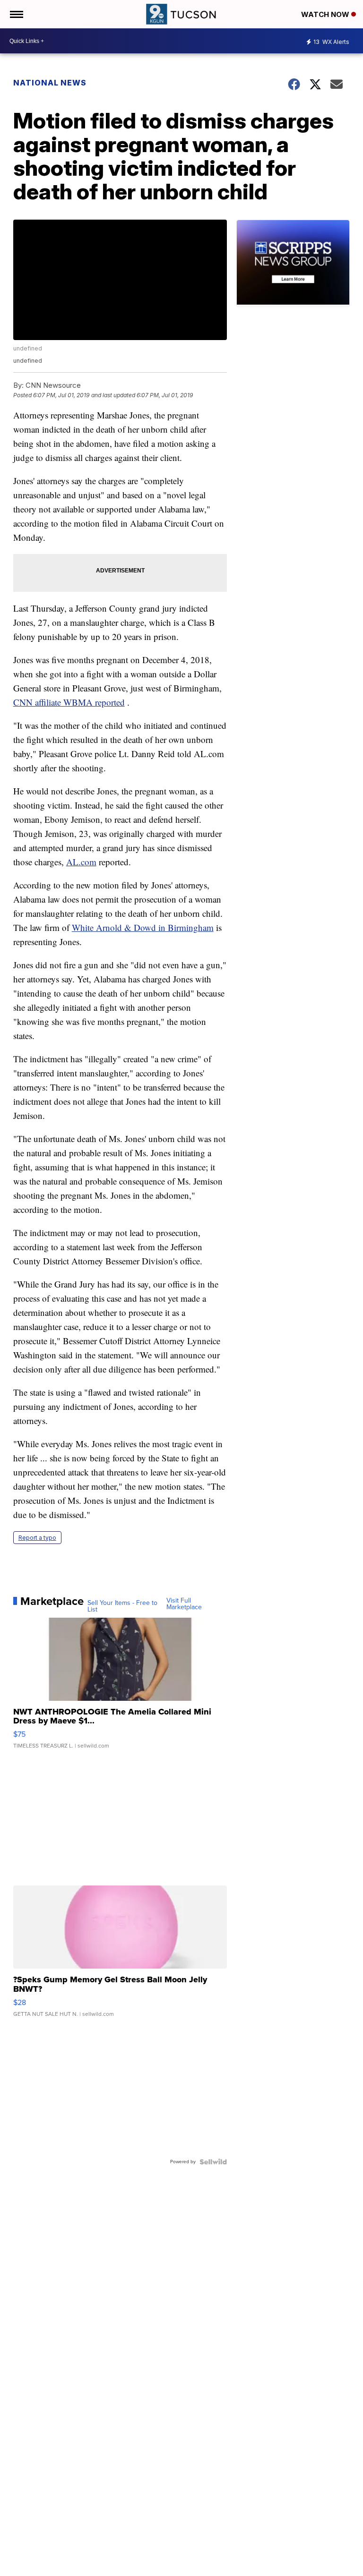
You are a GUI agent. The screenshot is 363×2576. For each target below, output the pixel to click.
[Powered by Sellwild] (213, 2162)
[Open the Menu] (16, 14)
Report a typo (37, 1538)
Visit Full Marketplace (184, 1604)
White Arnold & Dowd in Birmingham (143, 927)
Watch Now (326, 14)
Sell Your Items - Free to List (122, 1606)
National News (50, 83)
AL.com (81, 862)
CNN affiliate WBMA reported (69, 702)
